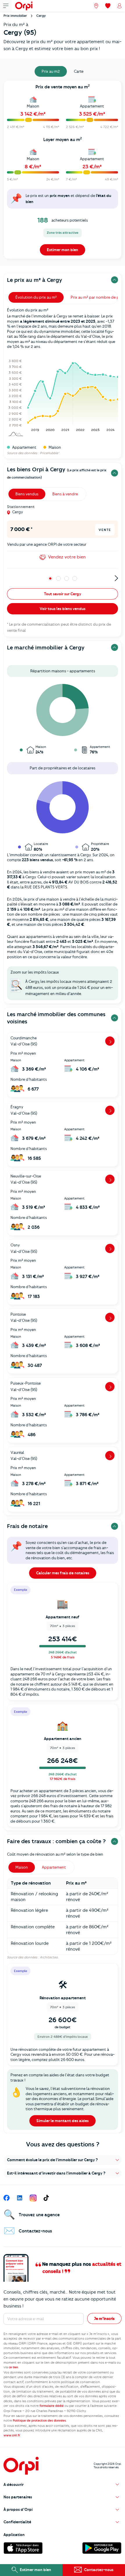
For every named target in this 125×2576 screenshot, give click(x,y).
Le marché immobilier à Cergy (46, 648)
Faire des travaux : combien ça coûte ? (56, 1841)
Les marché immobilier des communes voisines (56, 1018)
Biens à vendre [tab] (65, 494)
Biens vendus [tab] (27, 494)
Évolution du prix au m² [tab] (36, 297)
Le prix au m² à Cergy (35, 280)
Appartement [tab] (54, 1867)
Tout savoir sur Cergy (63, 594)
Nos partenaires (18, 2497)
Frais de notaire (27, 1526)
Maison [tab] (22, 1867)
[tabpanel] (63, 171)
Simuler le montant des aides (63, 2121)
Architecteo (49, 1957)
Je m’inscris (104, 2318)
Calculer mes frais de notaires (63, 1573)
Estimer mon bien (63, 250)
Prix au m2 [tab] (51, 71)
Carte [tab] (79, 71)
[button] (63, 2160)
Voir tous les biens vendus (63, 609)
